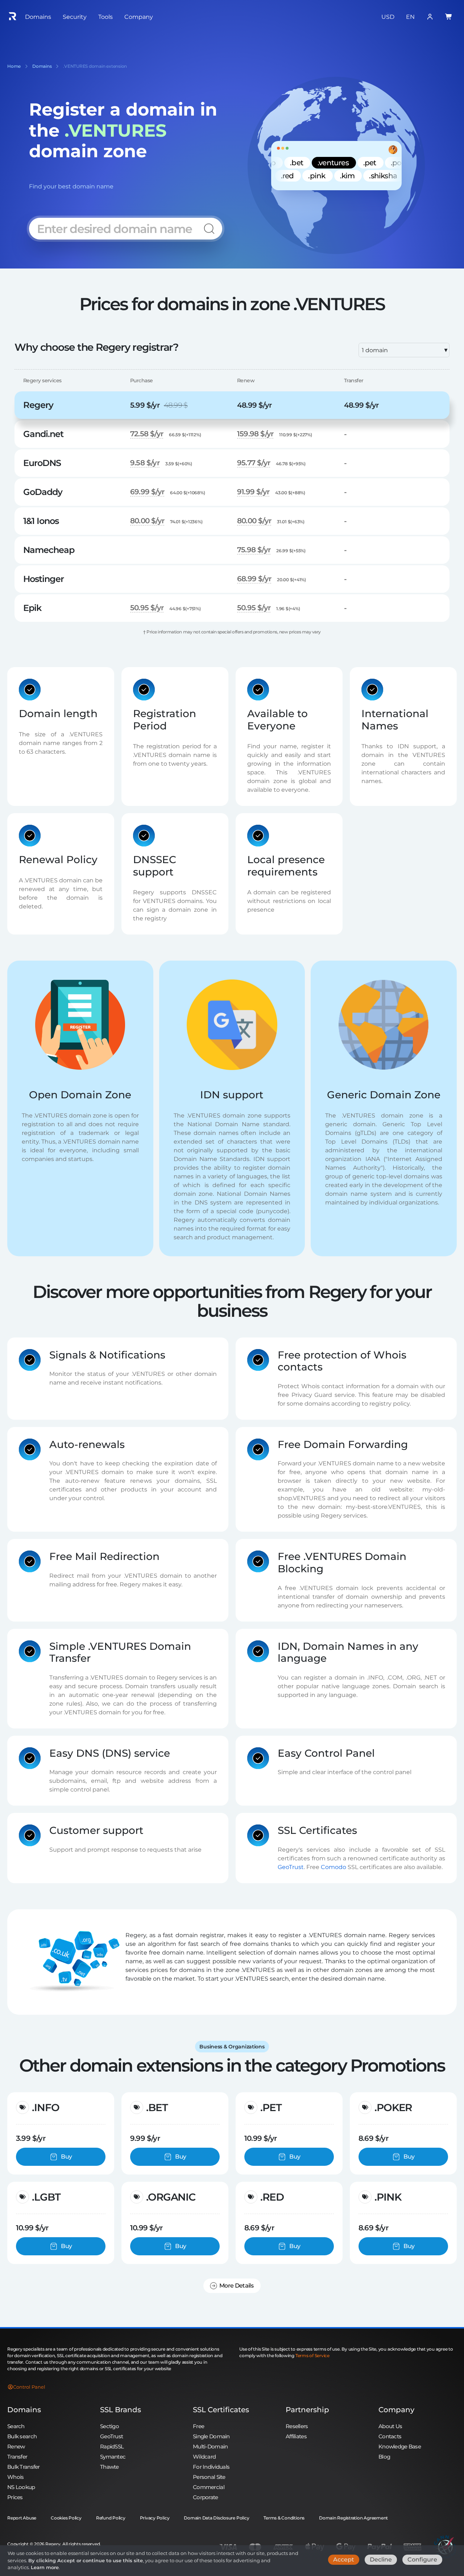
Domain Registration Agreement (353, 2518)
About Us (390, 2426)
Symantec (113, 2457)
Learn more (45, 2567)
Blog (384, 2457)
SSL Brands (121, 2410)
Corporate (206, 2497)
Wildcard (204, 2457)
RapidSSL (112, 2446)
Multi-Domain (210, 2446)
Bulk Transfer (24, 2467)
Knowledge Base (400, 2446)
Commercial (209, 2487)
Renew (16, 2446)
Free (198, 2426)
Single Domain (211, 2436)
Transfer (17, 2457)
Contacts (390, 2436)
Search (16, 2426)
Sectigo (109, 2426)
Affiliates (296, 2436)
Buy (66, 2157)
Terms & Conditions (284, 2518)
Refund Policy (111, 2518)
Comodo (333, 1867)
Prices (15, 2497)
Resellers (297, 2426)
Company (396, 2410)
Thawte (109, 2467)
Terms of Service (312, 2356)
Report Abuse (22, 2518)
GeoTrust (291, 1867)
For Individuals (211, 2467)
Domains (24, 2410)
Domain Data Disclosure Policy (216, 2518)
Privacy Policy (155, 2518)
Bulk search (22, 2436)
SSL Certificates (221, 2410)
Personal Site (209, 2477)
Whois (15, 2477)
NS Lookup (21, 2487)
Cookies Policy (66, 2518)
